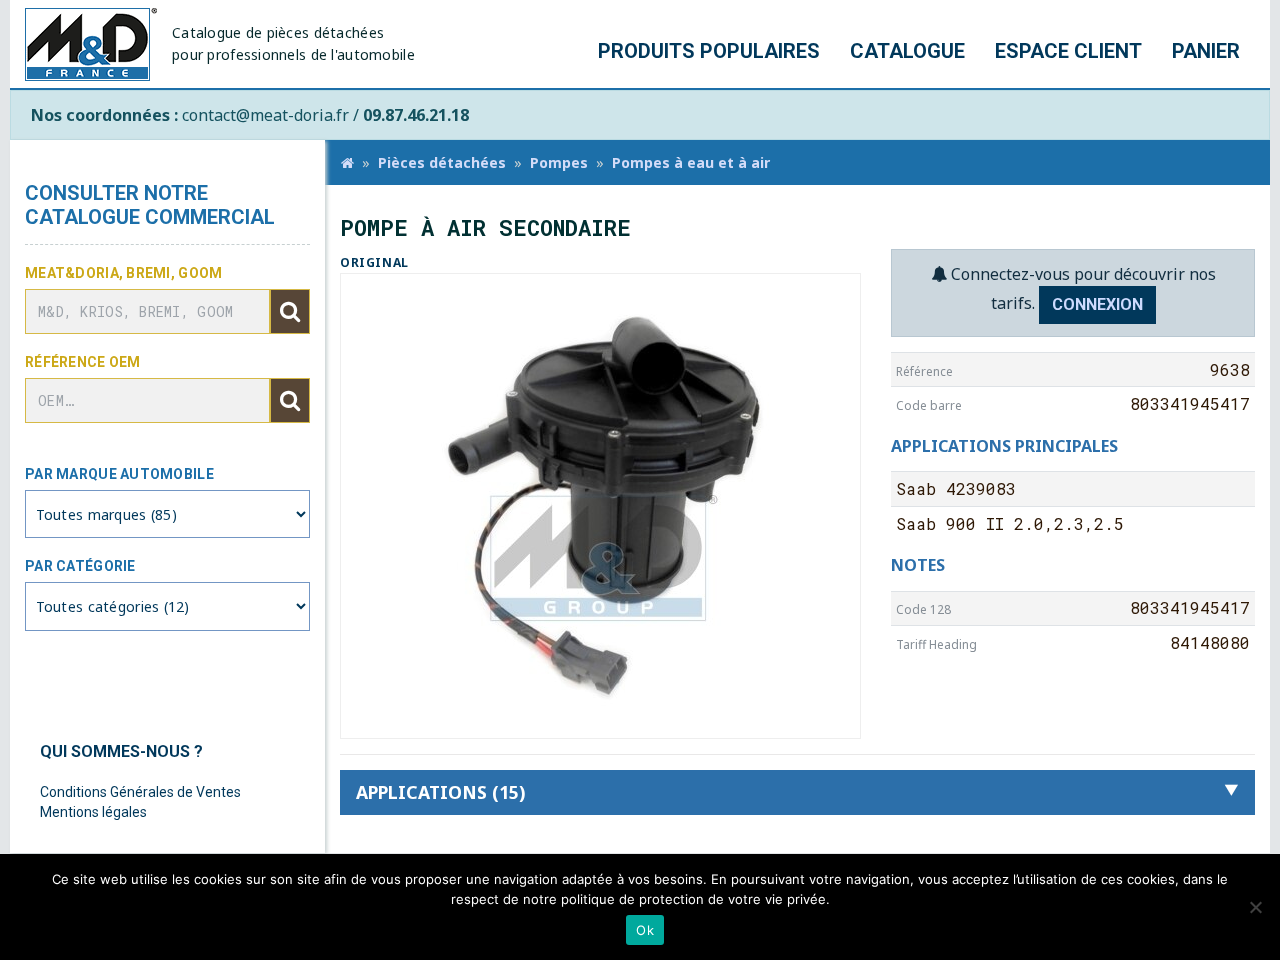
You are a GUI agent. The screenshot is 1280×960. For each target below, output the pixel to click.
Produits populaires (709, 51)
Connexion (1097, 304)
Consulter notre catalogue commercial (150, 205)
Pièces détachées (442, 162)
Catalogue (907, 51)
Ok (645, 930)
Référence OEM (83, 362)
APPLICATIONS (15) (440, 792)
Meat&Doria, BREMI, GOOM (123, 273)
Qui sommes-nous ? (121, 751)
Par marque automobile (119, 474)
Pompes (559, 162)
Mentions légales (93, 812)
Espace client (1068, 51)
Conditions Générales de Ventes (140, 792)
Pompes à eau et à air (691, 162)
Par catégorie (80, 566)
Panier (1206, 51)
